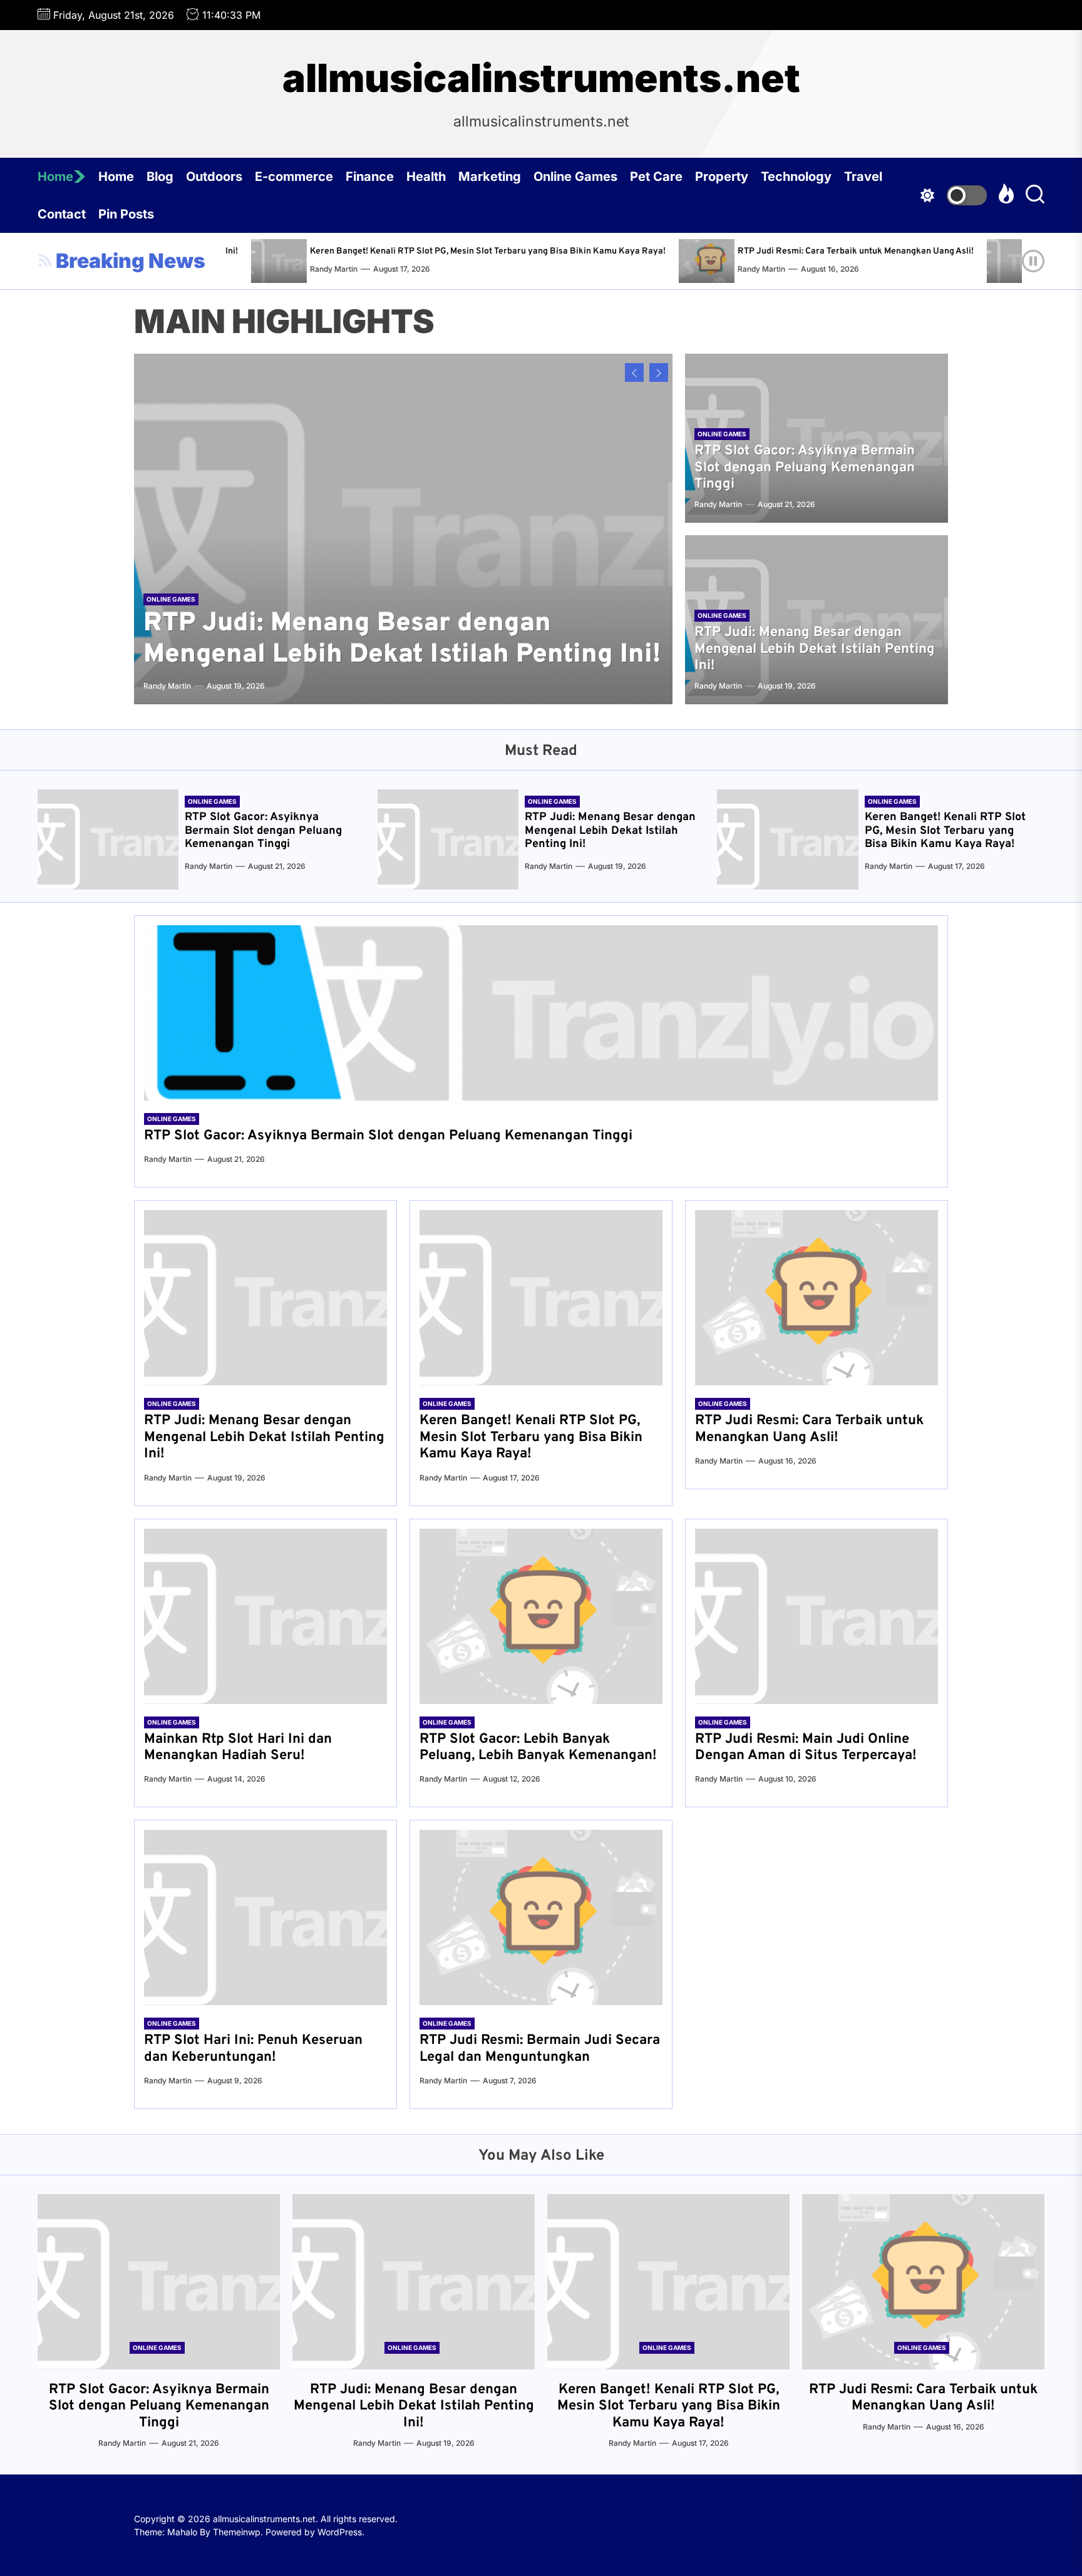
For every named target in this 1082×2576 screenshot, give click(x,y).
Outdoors (214, 177)
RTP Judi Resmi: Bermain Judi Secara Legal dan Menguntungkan (540, 2049)
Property (722, 177)
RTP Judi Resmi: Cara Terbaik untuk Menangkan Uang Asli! (746, 251)
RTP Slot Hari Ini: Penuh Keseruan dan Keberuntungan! (253, 2049)
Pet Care (656, 177)
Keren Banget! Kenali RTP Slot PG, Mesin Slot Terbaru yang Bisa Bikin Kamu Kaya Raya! (378, 251)
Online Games (575, 177)
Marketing (490, 177)
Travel (863, 177)
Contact (62, 214)
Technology (796, 177)
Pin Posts (126, 214)
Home (55, 177)
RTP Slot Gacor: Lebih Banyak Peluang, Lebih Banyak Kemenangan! (538, 1747)
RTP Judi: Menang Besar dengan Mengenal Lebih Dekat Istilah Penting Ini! (402, 639)
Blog (160, 177)
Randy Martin (652, 269)
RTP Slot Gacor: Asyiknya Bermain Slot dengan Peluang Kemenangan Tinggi (805, 468)
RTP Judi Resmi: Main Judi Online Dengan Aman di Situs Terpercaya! (806, 1747)
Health (426, 177)
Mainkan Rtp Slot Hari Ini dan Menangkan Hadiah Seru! (238, 1747)
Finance (370, 177)
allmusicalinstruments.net (541, 78)
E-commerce (294, 177)
